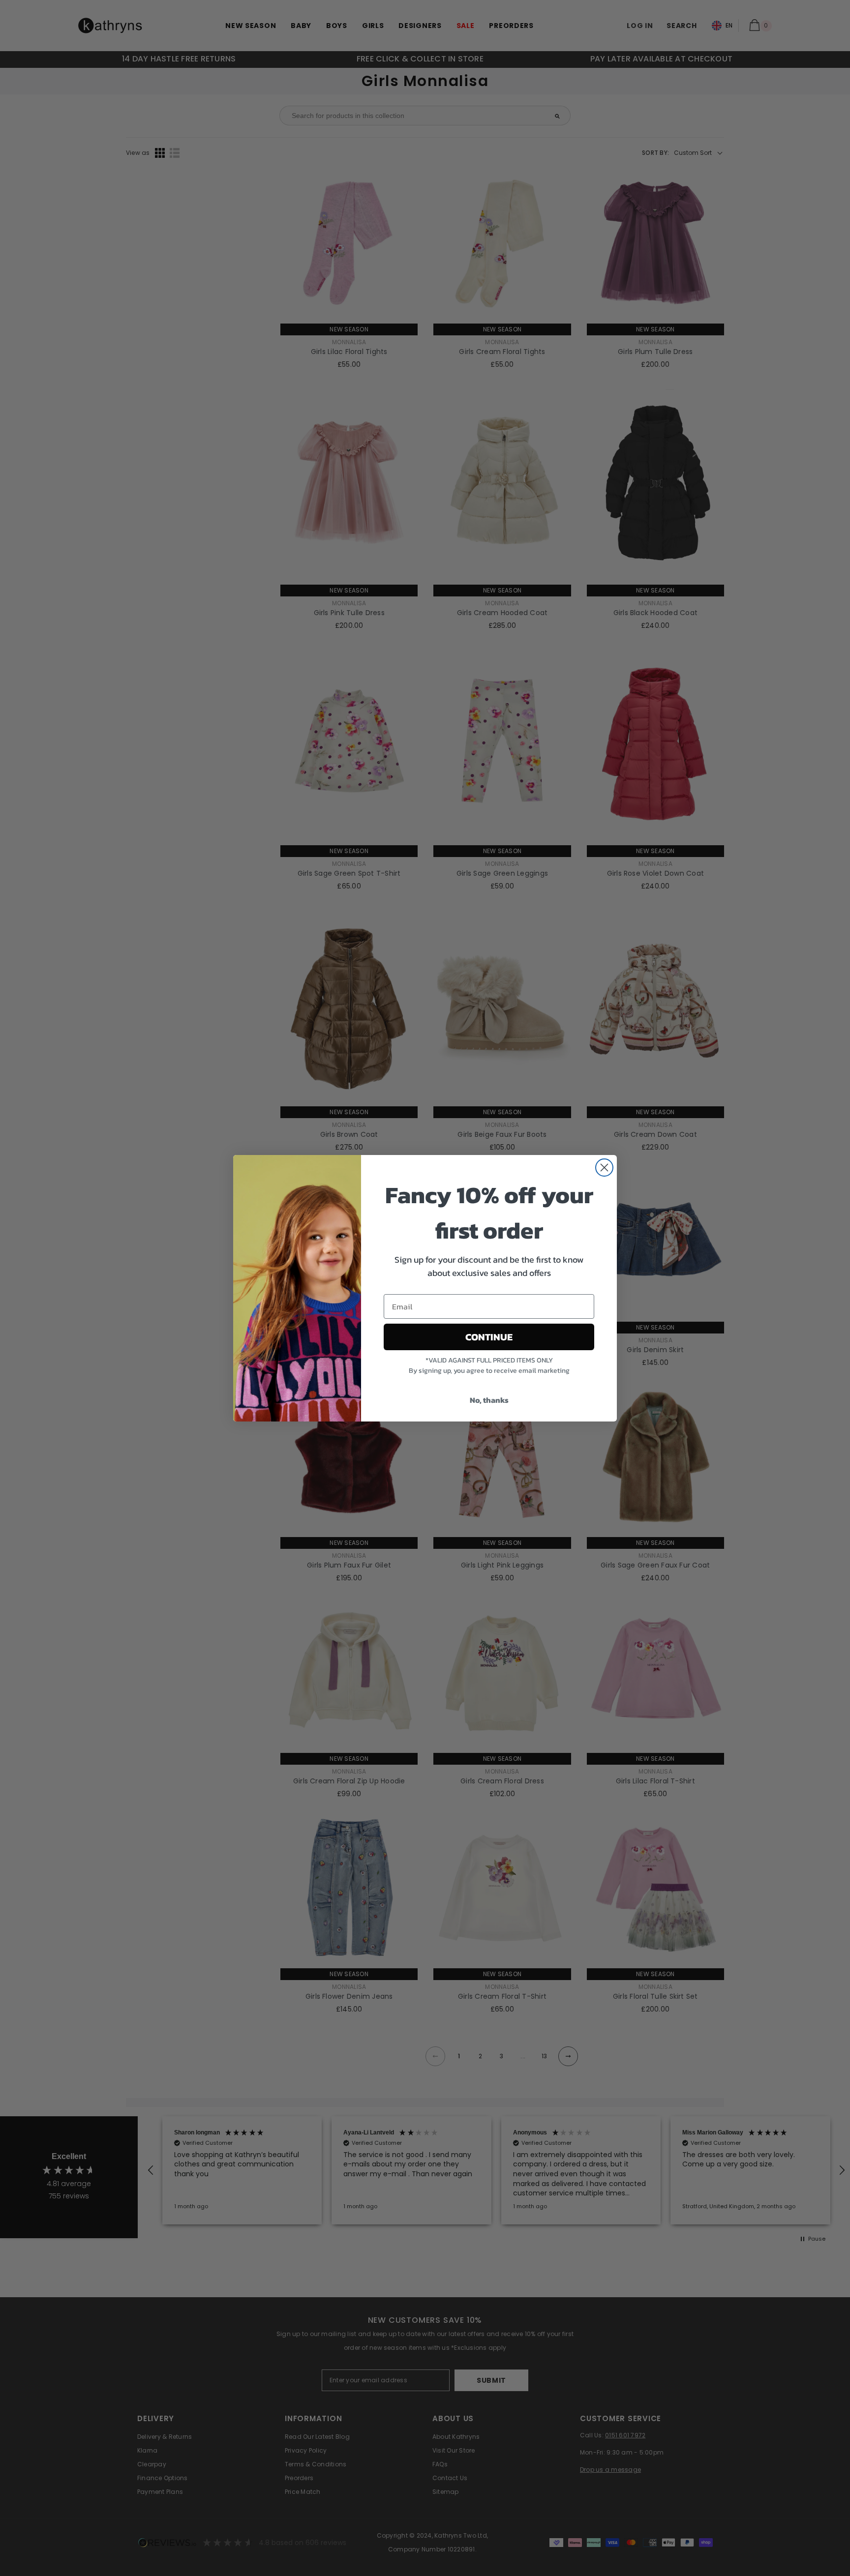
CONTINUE (489, 1337)
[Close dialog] (604, 1168)
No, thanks (489, 1400)
